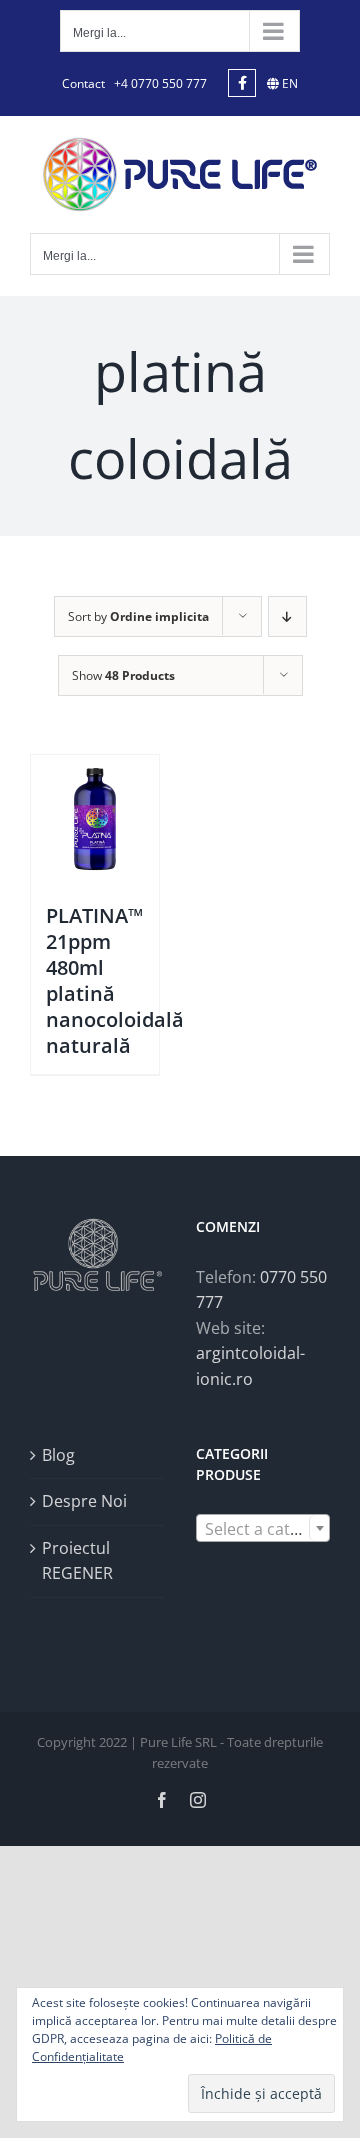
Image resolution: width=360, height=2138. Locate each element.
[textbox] (263, 1529)
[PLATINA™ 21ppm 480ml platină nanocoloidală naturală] (95, 819)
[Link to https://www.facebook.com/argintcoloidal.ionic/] (242, 83)
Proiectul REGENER (77, 1561)
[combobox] (263, 1528)
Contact (83, 83)
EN (288, 83)
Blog (58, 1455)
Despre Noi (84, 1501)
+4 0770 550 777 (160, 83)
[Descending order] (287, 616)
